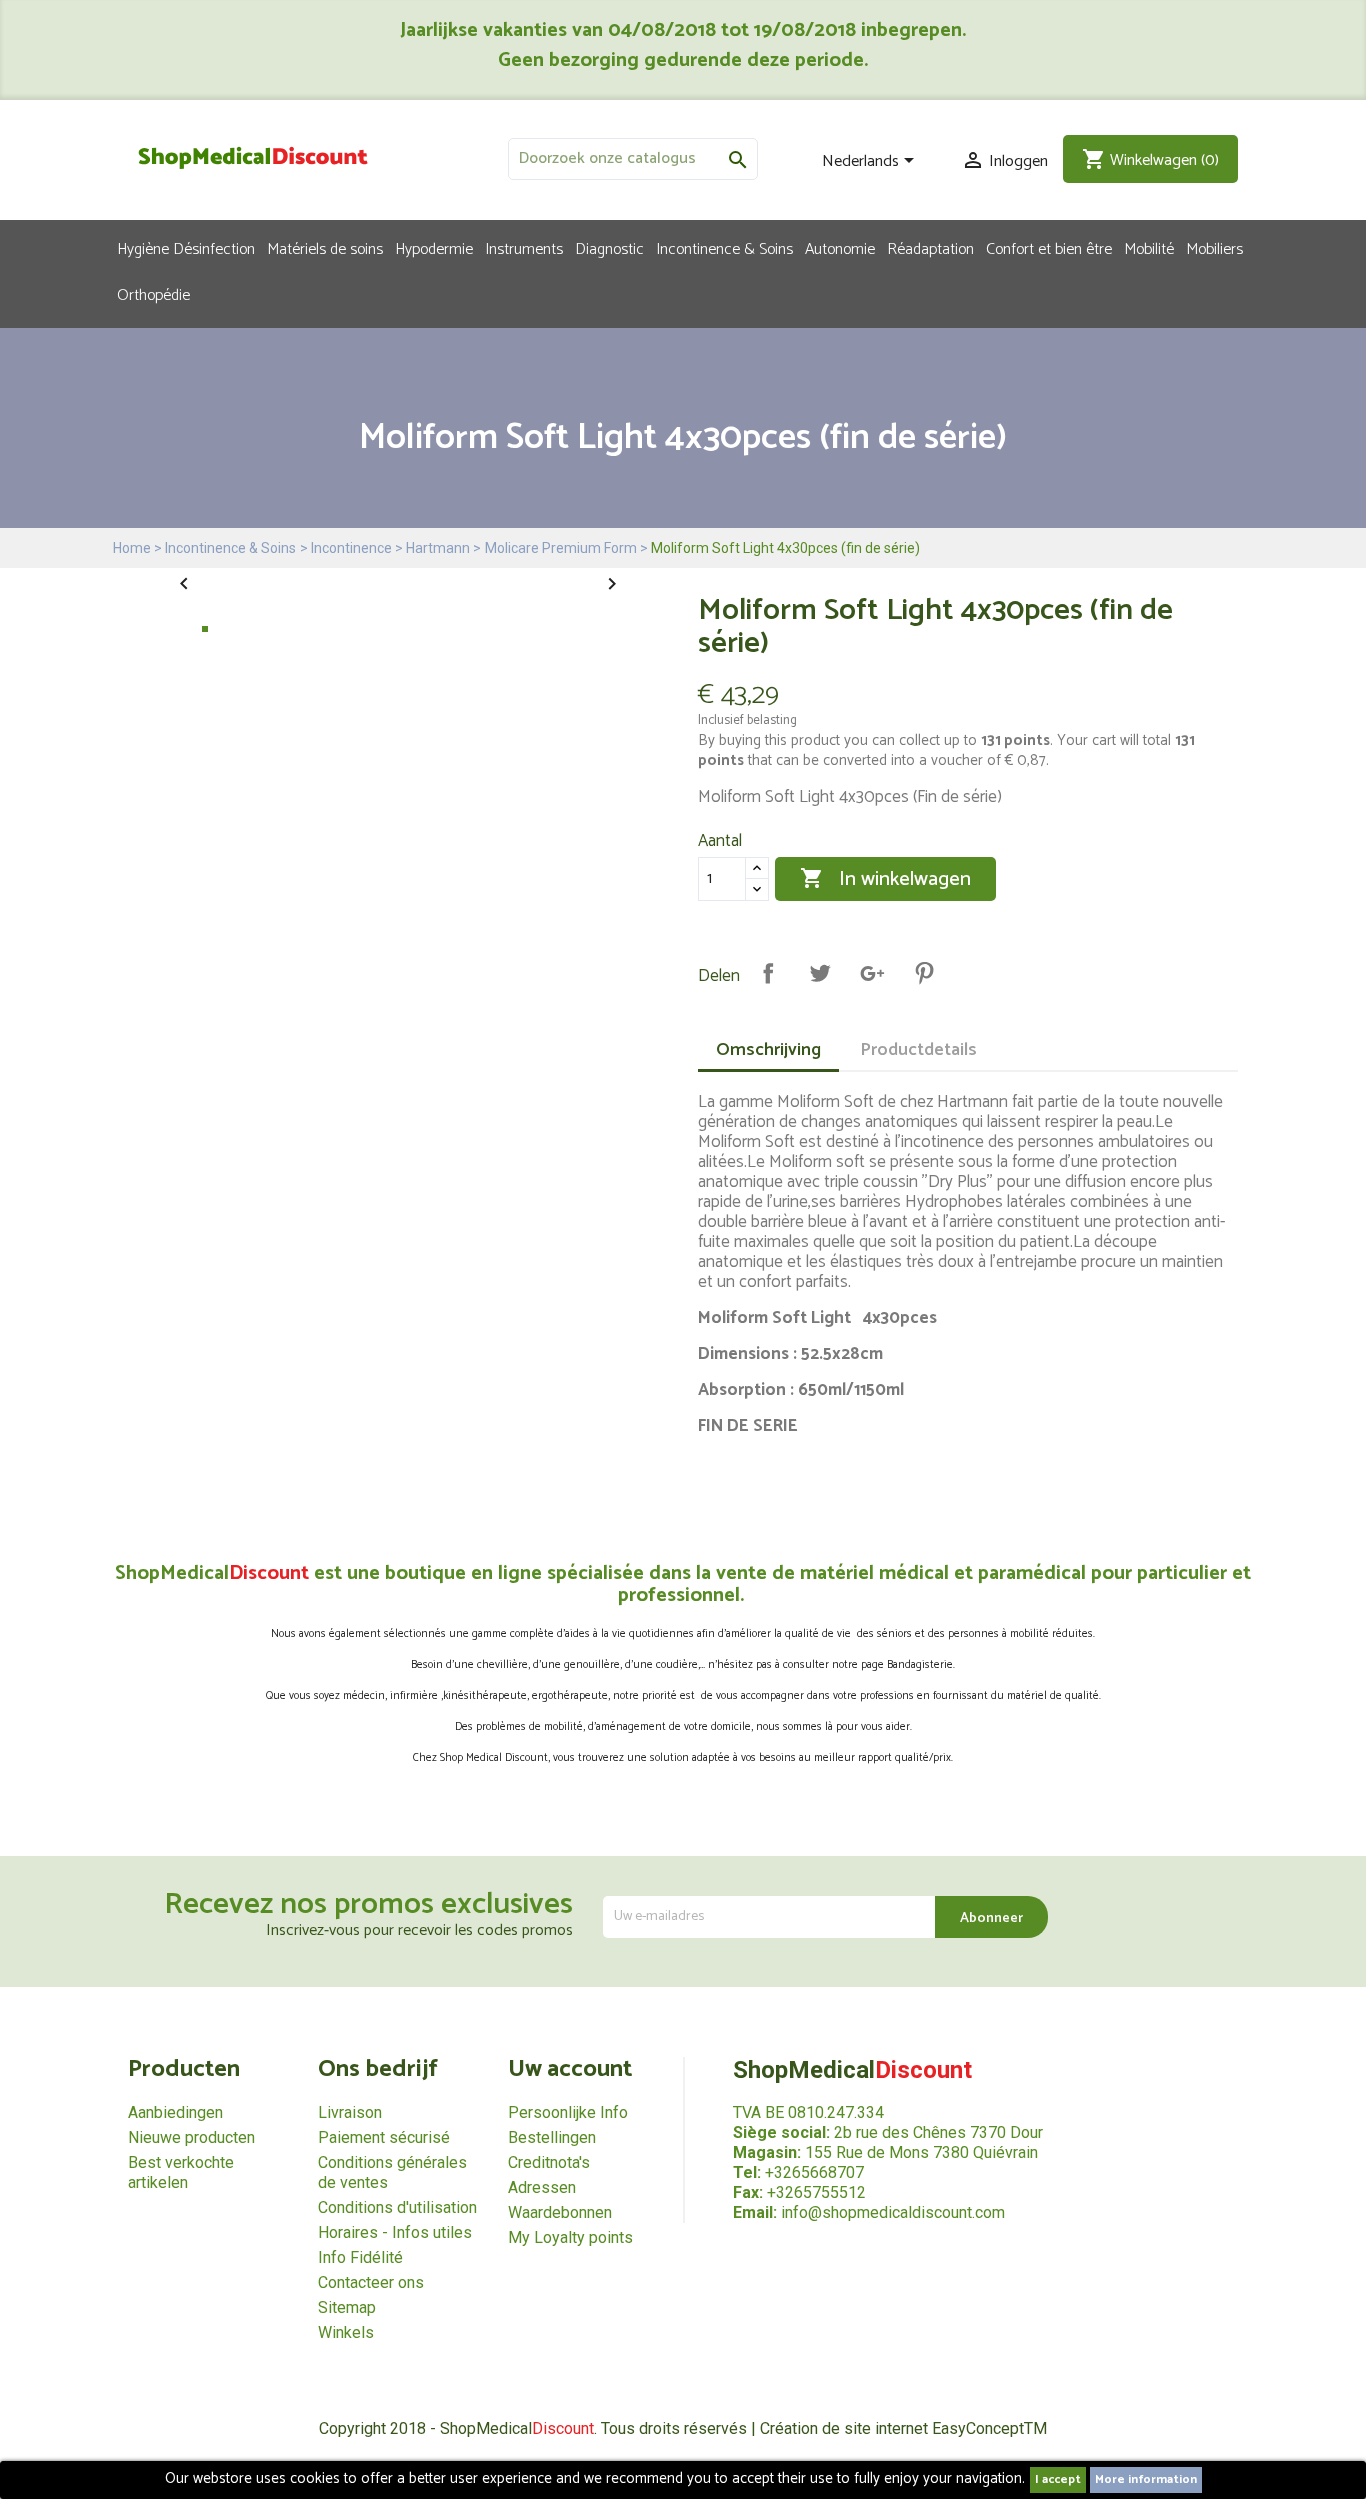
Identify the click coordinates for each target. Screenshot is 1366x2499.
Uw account (570, 2069)
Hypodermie (434, 248)
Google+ (872, 973)
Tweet (820, 973)
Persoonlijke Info (568, 2112)
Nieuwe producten (191, 2137)
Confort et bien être (1049, 248)
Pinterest (924, 973)
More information (1146, 2479)
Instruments (524, 248)
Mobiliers (1214, 248)
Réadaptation (930, 248)
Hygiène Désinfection (186, 248)
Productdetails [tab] (918, 1050)
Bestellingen (552, 2137)
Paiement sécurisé (384, 2137)
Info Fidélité (360, 2257)
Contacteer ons (371, 2282)
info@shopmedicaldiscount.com (893, 2212)
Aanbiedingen (175, 2112)
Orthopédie (153, 294)
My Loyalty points (570, 2237)
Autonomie (840, 248)
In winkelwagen (885, 879)
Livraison (350, 2112)
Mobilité (1149, 248)
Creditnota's (549, 2162)
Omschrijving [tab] (768, 1050)
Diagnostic (609, 248)
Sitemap (347, 2307)
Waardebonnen (560, 2212)
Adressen (542, 2187)
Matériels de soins (325, 248)
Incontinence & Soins (724, 248)
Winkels (346, 2332)
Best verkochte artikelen (181, 2172)
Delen (768, 973)
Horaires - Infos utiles (395, 2232)
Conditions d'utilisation (397, 2207)
